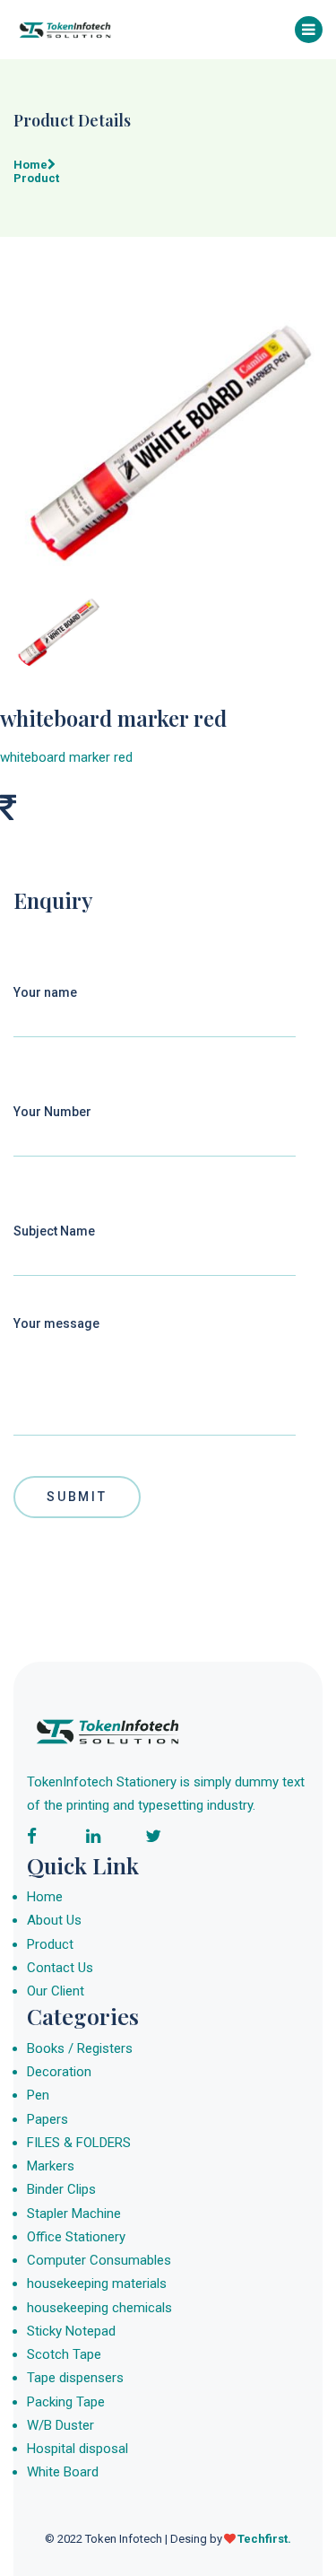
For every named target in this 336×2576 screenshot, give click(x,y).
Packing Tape (66, 2402)
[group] (168, 438)
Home (45, 1897)
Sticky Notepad (71, 2331)
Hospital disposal (78, 2449)
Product (50, 1944)
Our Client (56, 1991)
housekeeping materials (97, 2283)
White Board (63, 2472)
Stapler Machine (74, 2214)
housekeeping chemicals (99, 2308)
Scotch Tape (64, 2354)
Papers (47, 2119)
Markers (51, 2166)
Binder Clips (61, 2189)
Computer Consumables (99, 2260)
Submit (77, 1497)
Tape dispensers (75, 2378)
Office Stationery (76, 2237)
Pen (38, 2095)
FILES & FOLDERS (79, 2143)
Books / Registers (80, 2048)
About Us (54, 1920)
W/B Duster (60, 2425)
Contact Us (60, 1968)
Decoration (59, 2072)
